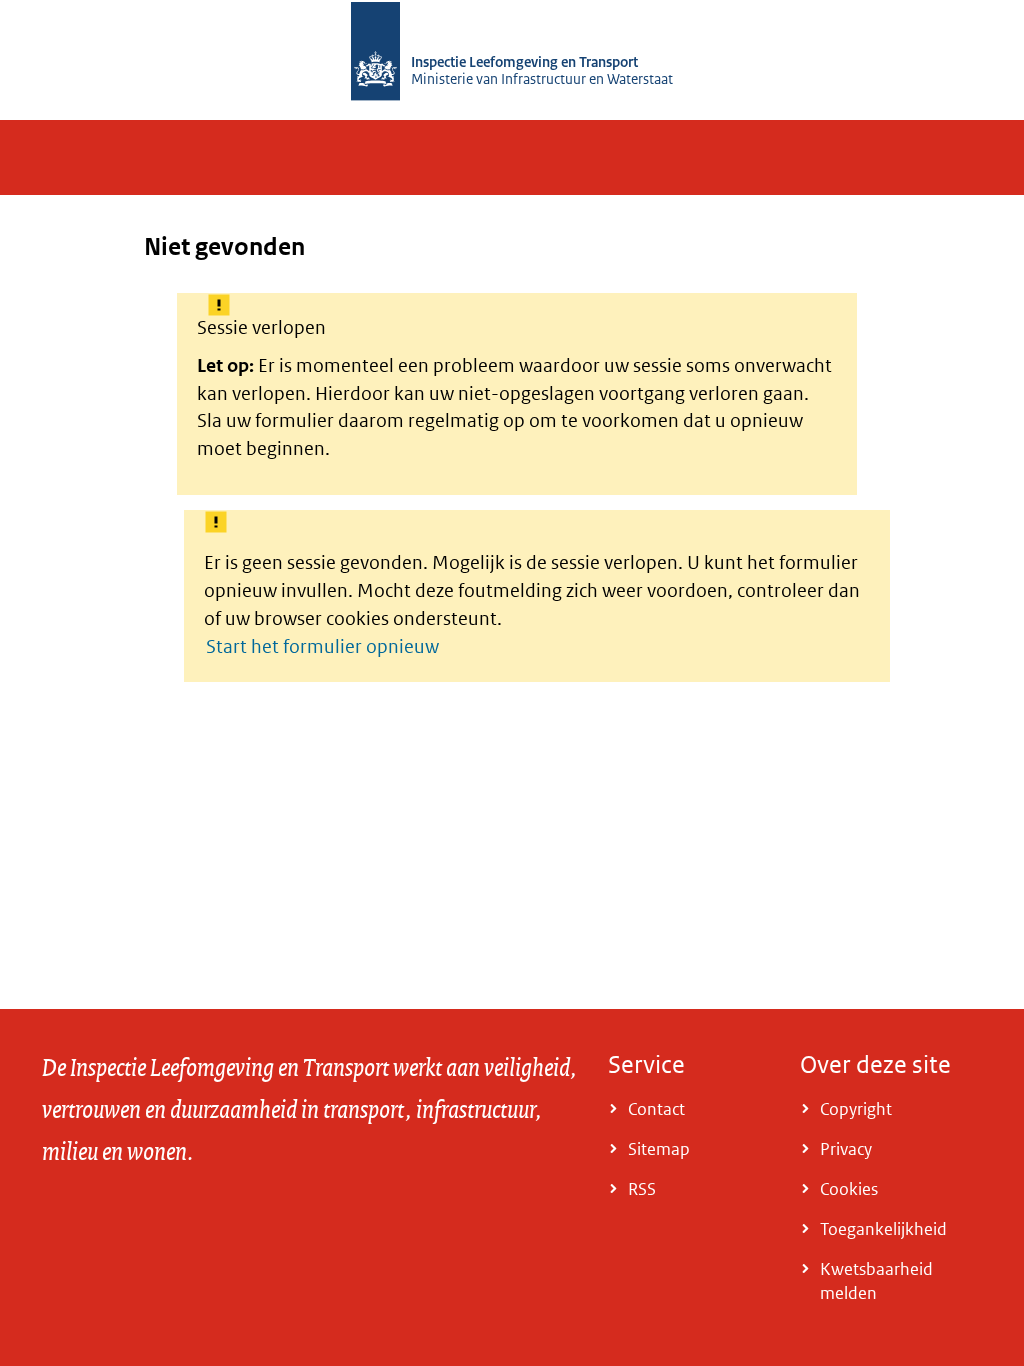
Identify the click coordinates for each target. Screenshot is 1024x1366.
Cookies (849, 1189)
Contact (656, 1109)
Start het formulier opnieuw (322, 646)
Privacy (846, 1149)
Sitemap (659, 1149)
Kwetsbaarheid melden (876, 1281)
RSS (642, 1189)
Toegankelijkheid (883, 1229)
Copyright (856, 1109)
